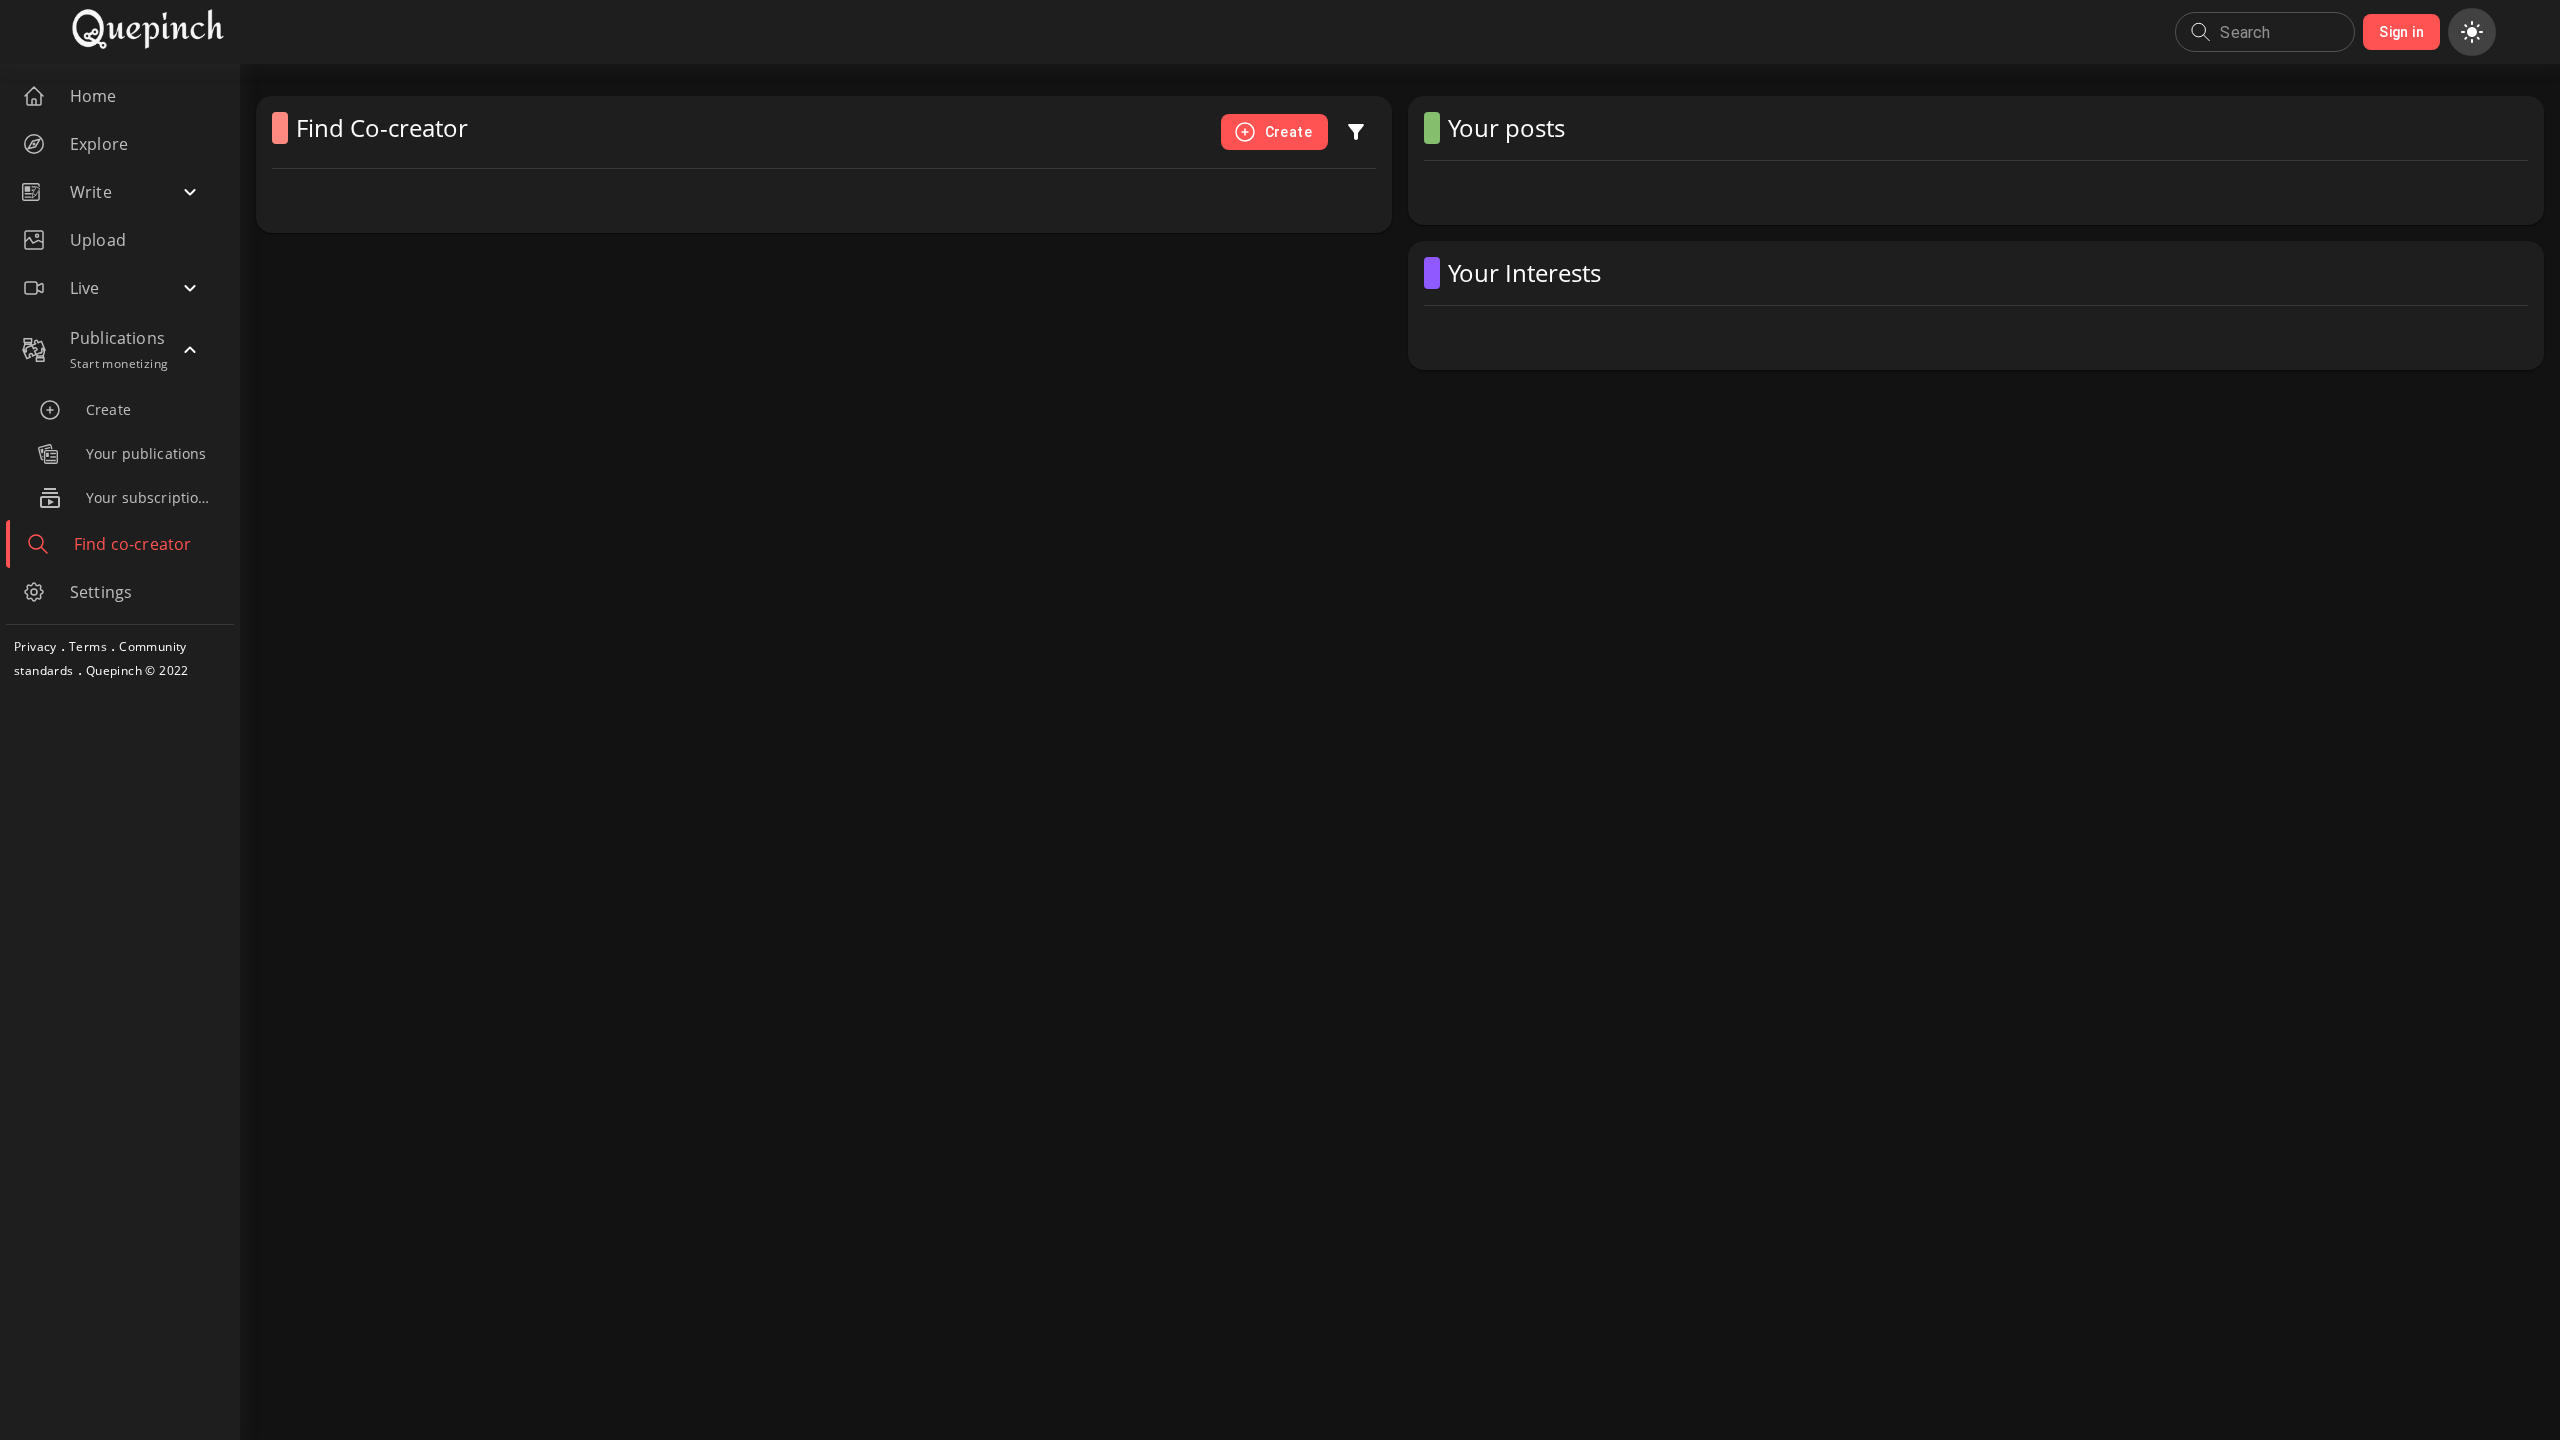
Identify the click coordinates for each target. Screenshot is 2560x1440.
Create (1288, 132)
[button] (116, 192)
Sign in (2401, 32)
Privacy (35, 646)
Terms (88, 646)
